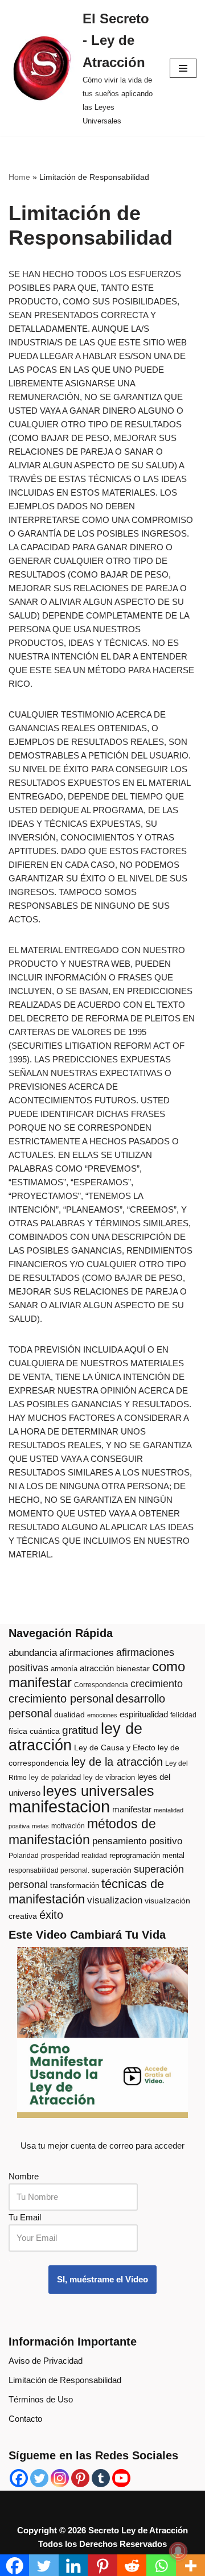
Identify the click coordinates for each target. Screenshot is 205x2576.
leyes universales (99, 1791)
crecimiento (157, 1684)
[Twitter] (39, 2478)
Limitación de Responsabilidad (65, 2380)
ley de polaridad (55, 1777)
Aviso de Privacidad (46, 2361)
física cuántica (34, 1731)
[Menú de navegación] (183, 68)
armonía (64, 1669)
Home (19, 177)
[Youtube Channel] (121, 2478)
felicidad (183, 1715)
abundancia (33, 1653)
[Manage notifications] (178, 2551)
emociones (102, 1715)
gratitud (80, 1730)
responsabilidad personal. (49, 1870)
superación (112, 1870)
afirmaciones (87, 1653)
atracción (97, 1668)
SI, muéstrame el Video (102, 2279)
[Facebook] (19, 2478)
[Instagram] (60, 2478)
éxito (51, 1915)
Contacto (25, 2419)
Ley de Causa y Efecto (115, 1748)
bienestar (133, 1669)
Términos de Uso (41, 2399)
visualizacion (115, 1900)
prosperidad (60, 1855)
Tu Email (25, 2217)
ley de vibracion (109, 1777)
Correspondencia (101, 1685)
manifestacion (59, 1806)
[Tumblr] (101, 2478)
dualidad (69, 1715)
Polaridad (24, 1856)
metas (40, 1826)
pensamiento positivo (137, 1841)
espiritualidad (144, 1714)
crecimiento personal (61, 1699)
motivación (68, 1826)
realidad (94, 1856)
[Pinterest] (80, 2478)
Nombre (24, 2176)
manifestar (132, 1809)
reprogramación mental (147, 1855)
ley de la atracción (117, 1762)
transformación (75, 1885)
